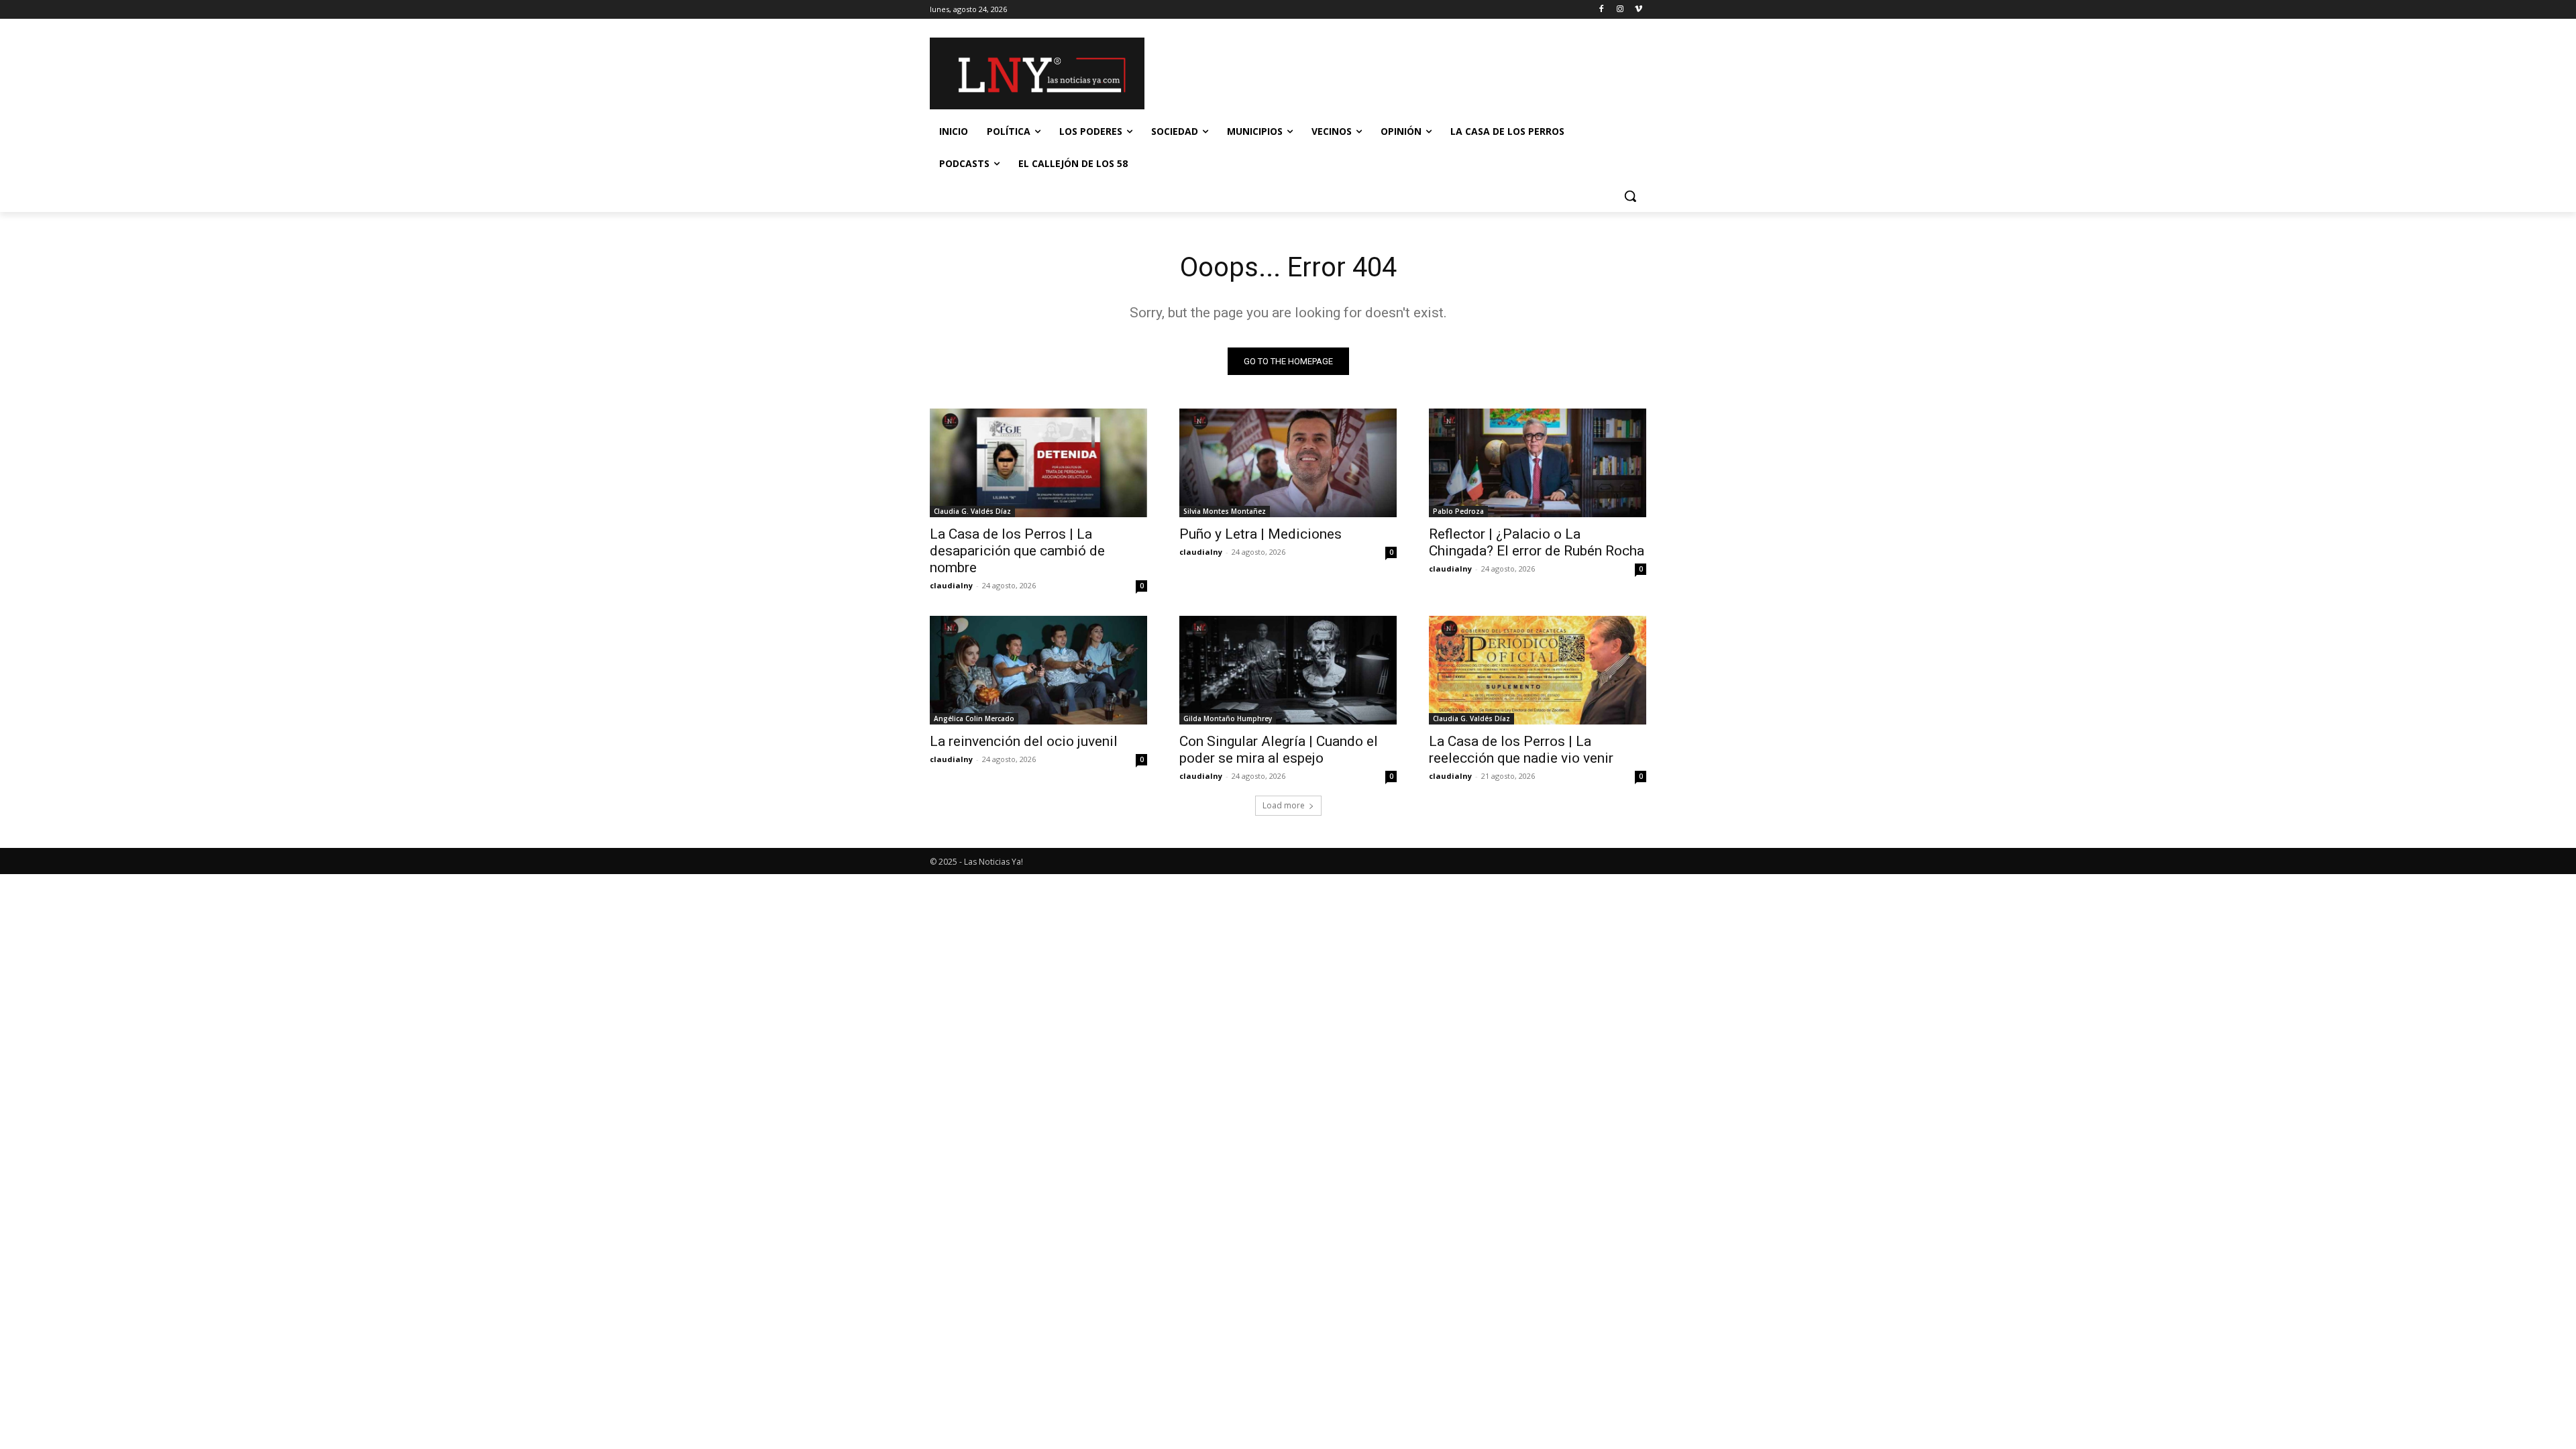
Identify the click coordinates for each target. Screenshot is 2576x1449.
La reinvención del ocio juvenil (1024, 741)
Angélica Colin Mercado (974, 718)
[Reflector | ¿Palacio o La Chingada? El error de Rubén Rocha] (1538, 463)
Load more (1284, 805)
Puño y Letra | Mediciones (1260, 534)
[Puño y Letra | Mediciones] (1288, 463)
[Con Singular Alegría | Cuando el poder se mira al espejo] (1288, 670)
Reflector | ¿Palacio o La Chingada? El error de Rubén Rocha (1537, 542)
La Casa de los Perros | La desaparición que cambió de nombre (1017, 551)
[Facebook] (1602, 10)
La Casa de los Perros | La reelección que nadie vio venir (1521, 750)
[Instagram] (1620, 10)
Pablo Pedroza (1458, 511)
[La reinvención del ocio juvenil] (1038, 670)
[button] (1630, 196)
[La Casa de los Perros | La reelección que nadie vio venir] (1538, 670)
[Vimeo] (1639, 10)
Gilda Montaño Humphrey (1228, 718)
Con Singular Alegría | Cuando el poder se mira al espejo (1279, 750)
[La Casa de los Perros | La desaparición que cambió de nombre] (1038, 463)
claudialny (951, 585)
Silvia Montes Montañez (1225, 511)
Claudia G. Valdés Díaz (972, 511)
